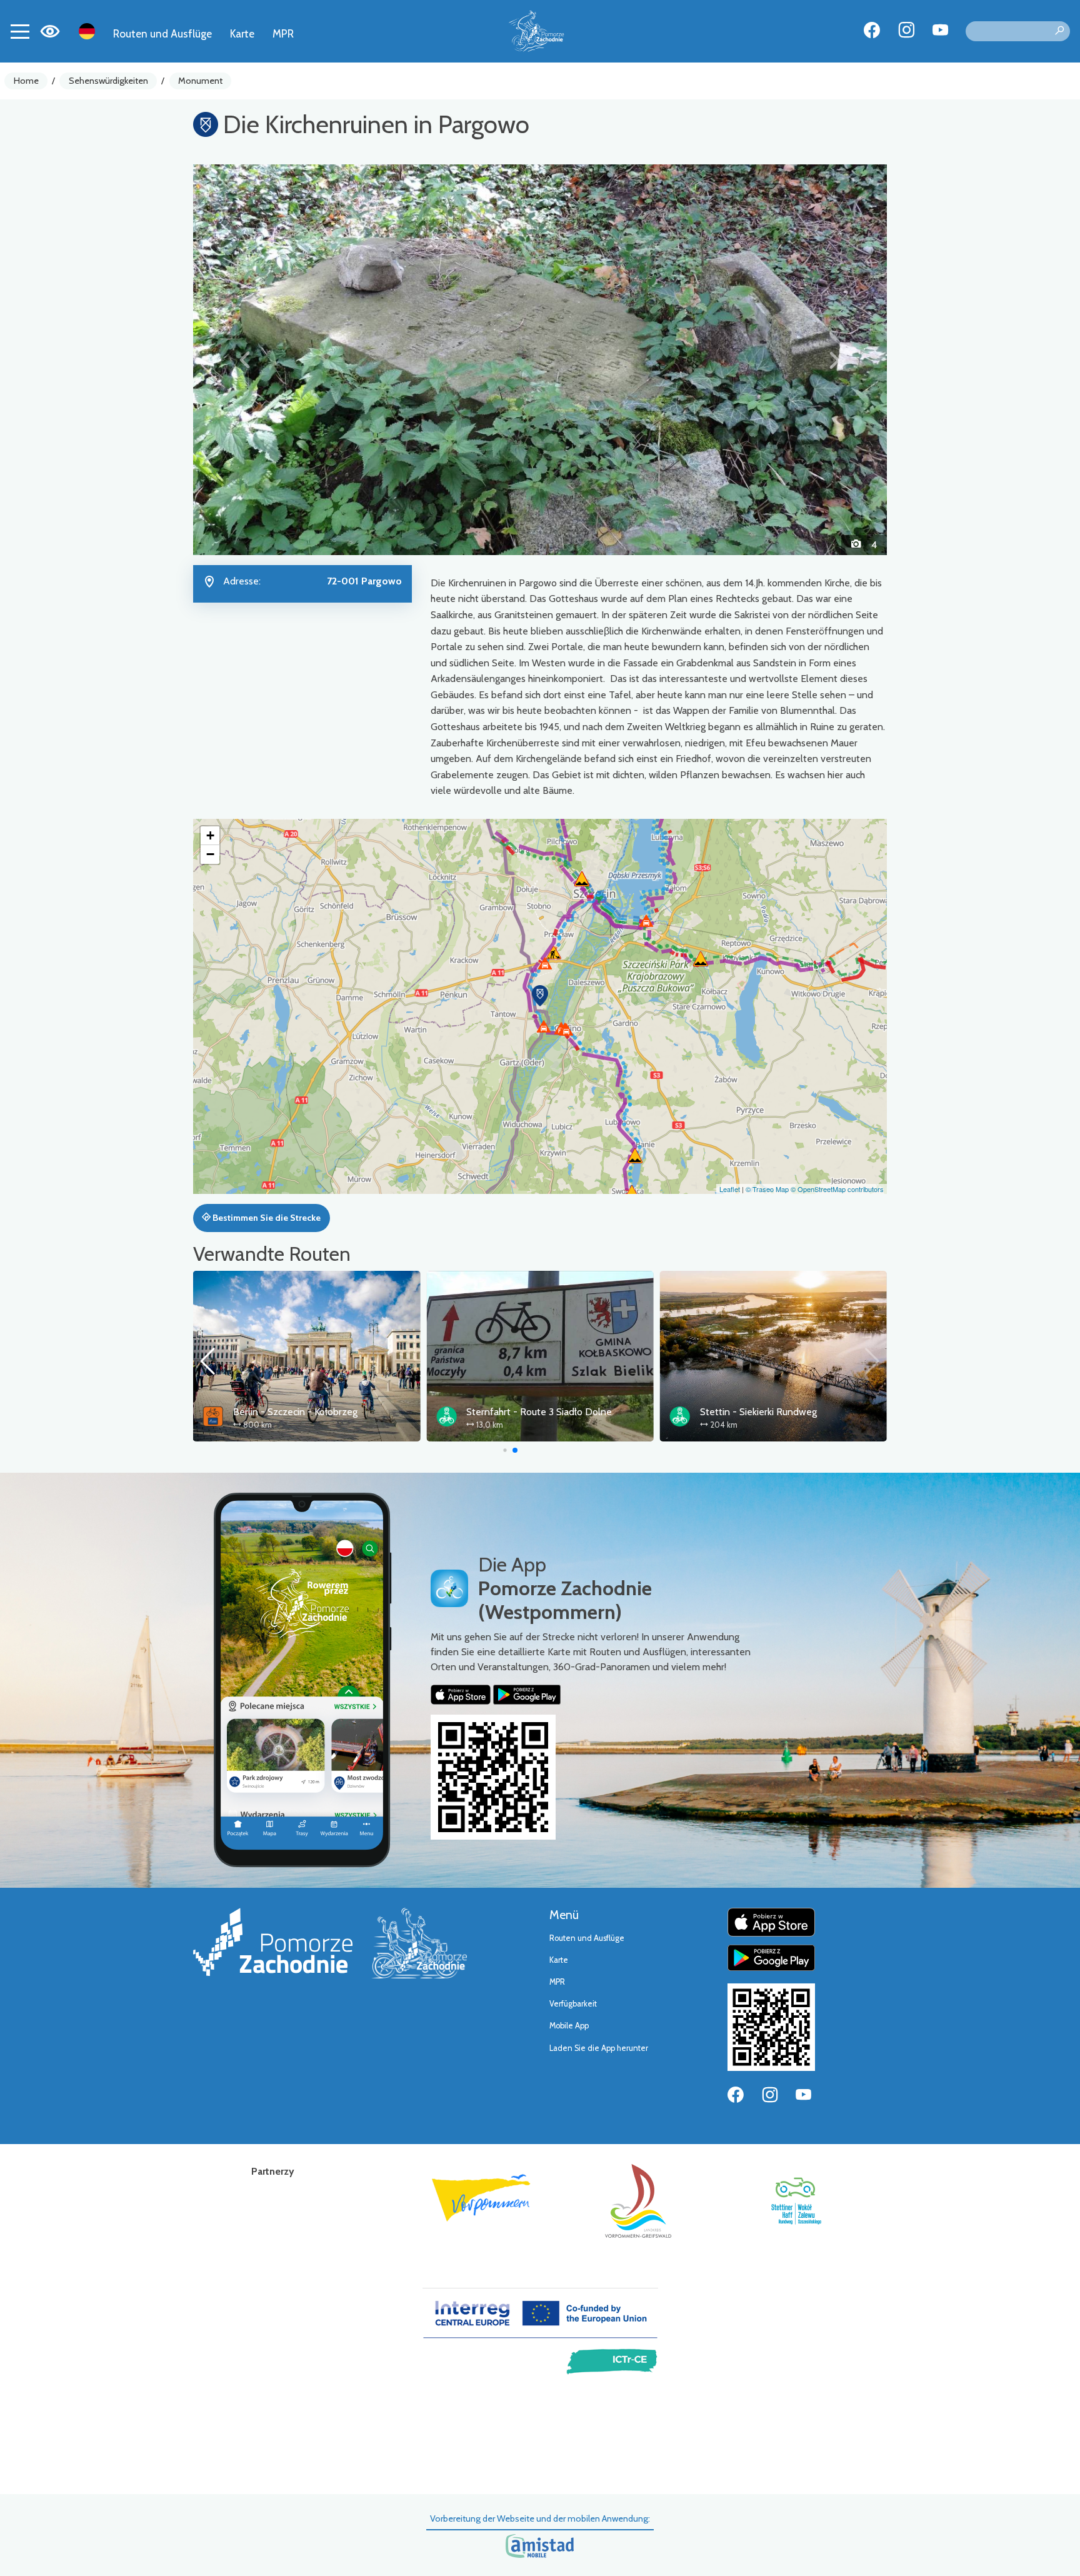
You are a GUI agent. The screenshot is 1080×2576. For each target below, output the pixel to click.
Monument (200, 81)
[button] (245, 359)
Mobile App (569, 2026)
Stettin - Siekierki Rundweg (758, 1412)
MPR (283, 33)
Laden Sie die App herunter (599, 2048)
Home (26, 81)
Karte (242, 33)
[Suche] (1059, 31)
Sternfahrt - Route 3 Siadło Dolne (539, 1412)
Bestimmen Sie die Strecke (266, 1218)
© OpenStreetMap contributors (837, 1189)
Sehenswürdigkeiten (108, 81)
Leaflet (730, 1189)
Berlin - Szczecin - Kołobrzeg (295, 1412)
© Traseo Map (767, 1189)
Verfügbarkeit (573, 2004)
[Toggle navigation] (20, 31)
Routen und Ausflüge (162, 33)
